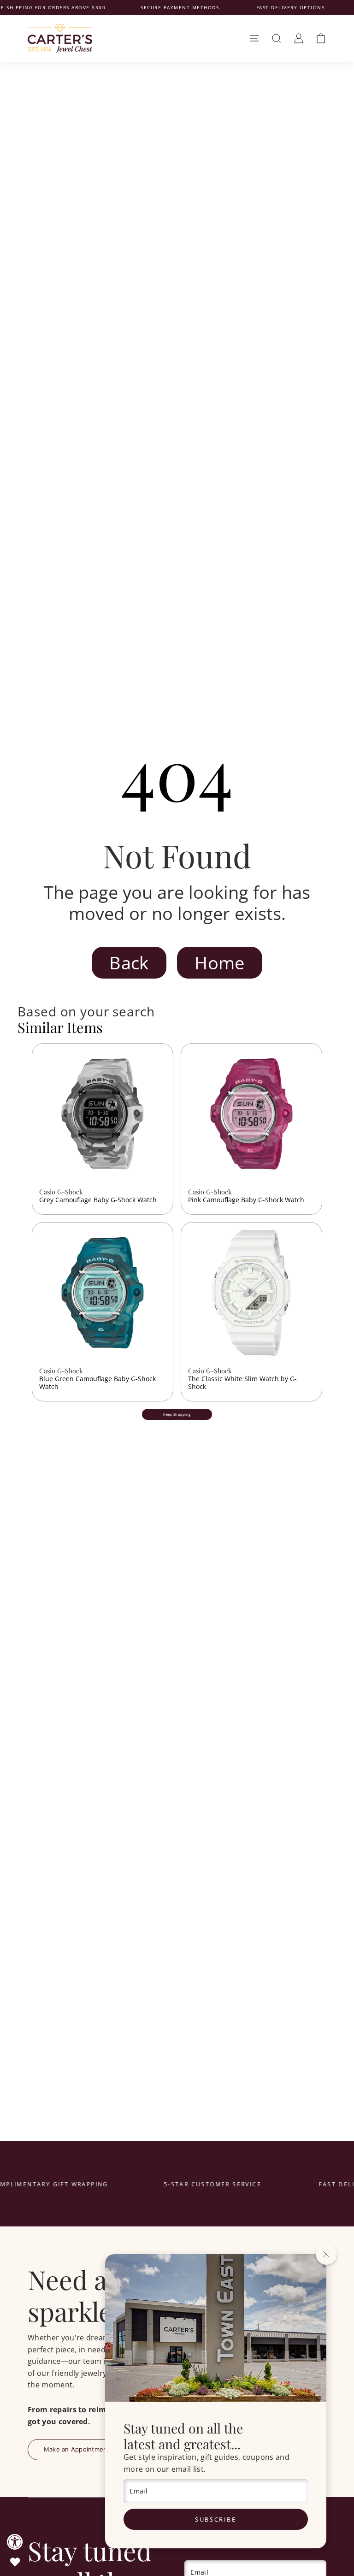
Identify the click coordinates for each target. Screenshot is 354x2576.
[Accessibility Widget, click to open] (15, 2542)
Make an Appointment (77, 2449)
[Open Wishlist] (15, 2562)
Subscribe (215, 2519)
